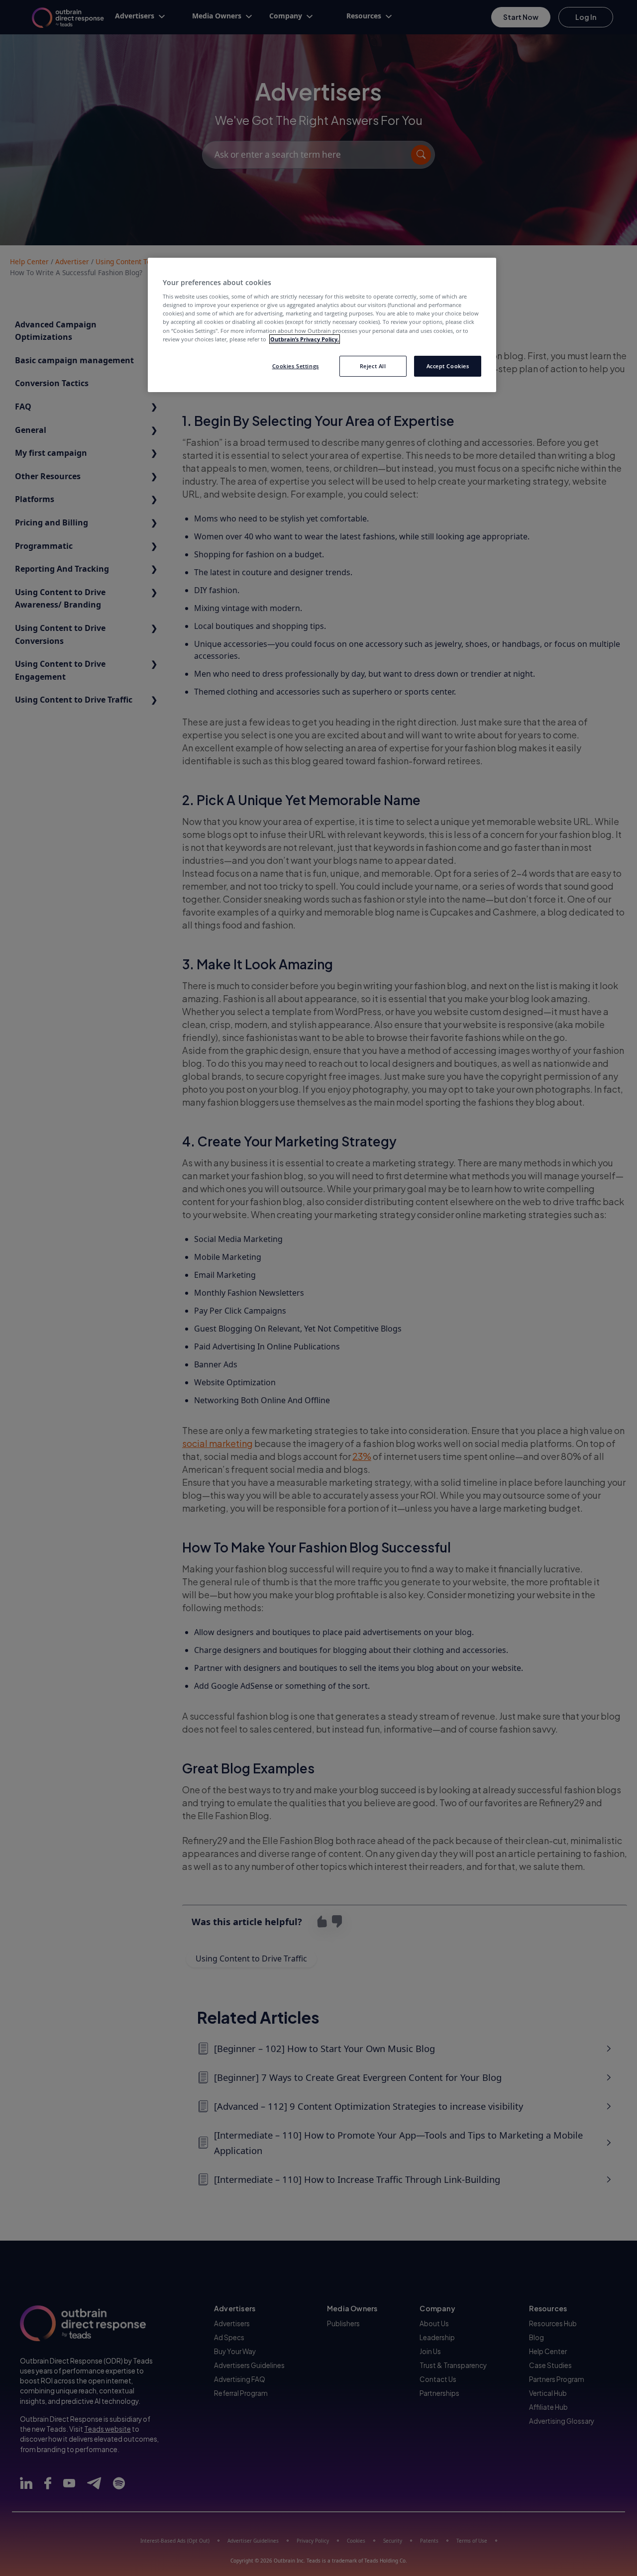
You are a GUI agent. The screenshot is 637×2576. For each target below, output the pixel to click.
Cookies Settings (296, 366)
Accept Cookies (448, 366)
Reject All (373, 366)
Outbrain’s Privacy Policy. (305, 339)
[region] (322, 325)
